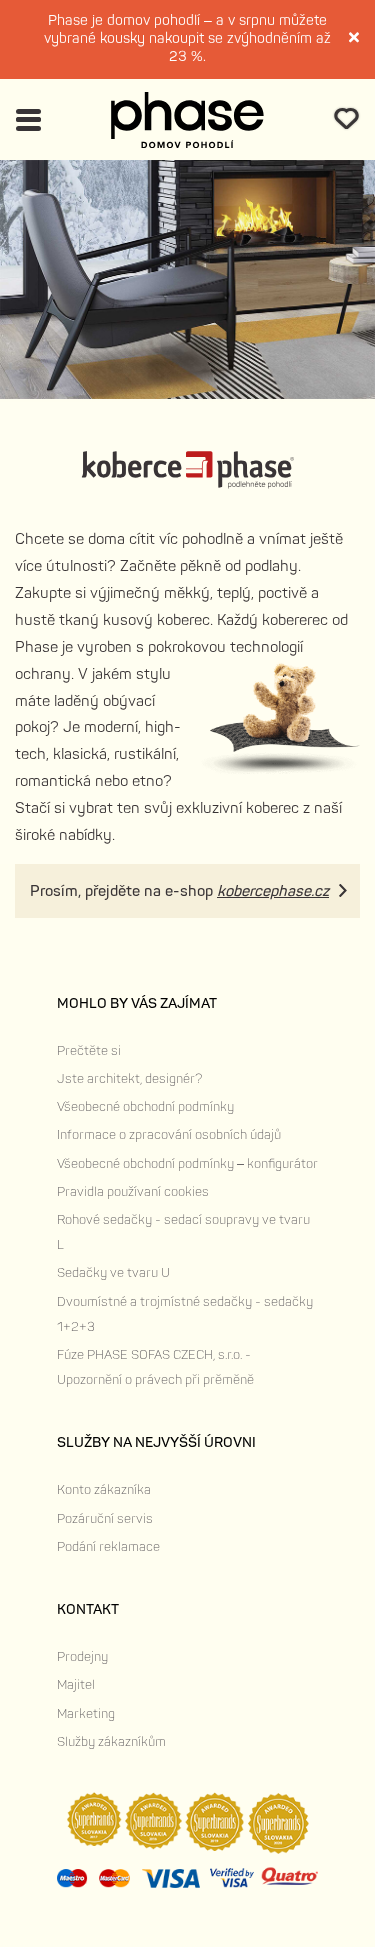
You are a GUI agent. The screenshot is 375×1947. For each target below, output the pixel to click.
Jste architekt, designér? (129, 1079)
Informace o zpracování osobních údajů (169, 1135)
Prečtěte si (89, 1051)
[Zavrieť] (355, 39)
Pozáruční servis (105, 1519)
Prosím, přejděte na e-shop (179, 891)
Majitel (76, 1685)
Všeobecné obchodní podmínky (145, 1107)
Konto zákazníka (104, 1490)
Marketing (86, 1714)
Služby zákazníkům (111, 1742)
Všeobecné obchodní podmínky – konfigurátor (187, 1164)
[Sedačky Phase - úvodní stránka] (187, 120)
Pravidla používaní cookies (133, 1192)
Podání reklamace (108, 1547)
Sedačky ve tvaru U (113, 1273)
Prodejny (82, 1657)
